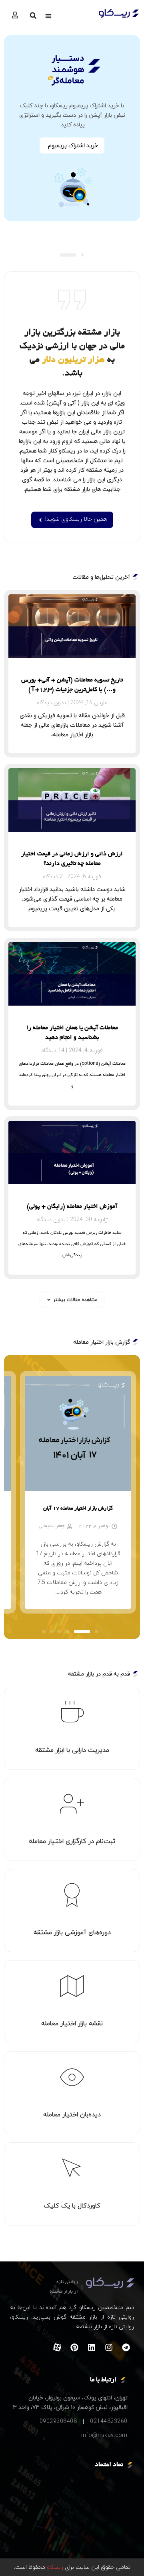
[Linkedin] (92, 2347)
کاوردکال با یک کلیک (72, 2205)
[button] (48, 16)
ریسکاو (54, 2567)
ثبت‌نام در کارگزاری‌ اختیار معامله (72, 1841)
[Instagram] (109, 2347)
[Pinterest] (74, 2347)
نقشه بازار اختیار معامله (72, 2023)
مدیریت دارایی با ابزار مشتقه (72, 1750)
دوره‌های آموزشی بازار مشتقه (72, 1932)
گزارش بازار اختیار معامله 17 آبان (78, 1509)
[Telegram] (126, 2347)
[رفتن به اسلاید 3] (74, 1632)
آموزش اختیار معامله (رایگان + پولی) (72, 1207)
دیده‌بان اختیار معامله (72, 2114)
